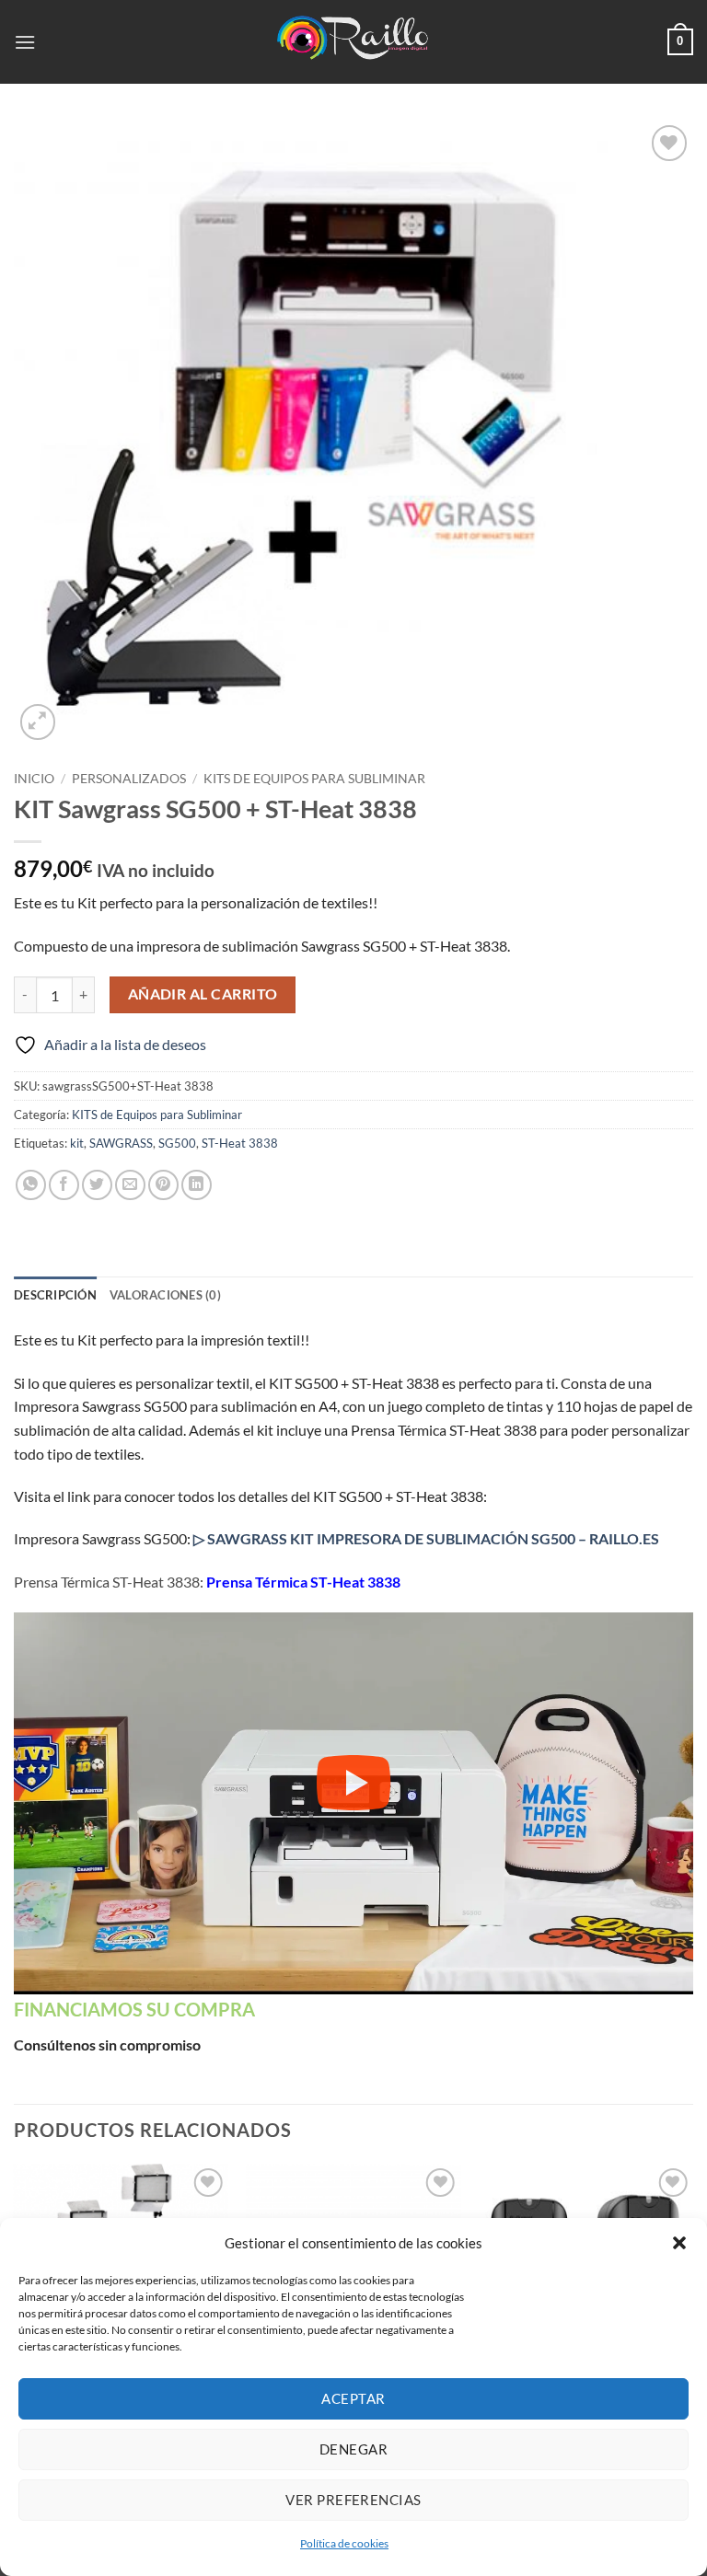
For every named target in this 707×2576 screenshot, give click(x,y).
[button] (679, 2243)
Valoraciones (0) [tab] (165, 1295)
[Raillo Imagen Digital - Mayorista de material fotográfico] (353, 41)
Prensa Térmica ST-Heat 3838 (303, 1582)
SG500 (177, 1143)
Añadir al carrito (203, 994)
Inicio (34, 779)
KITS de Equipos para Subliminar (314, 779)
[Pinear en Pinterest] (163, 1185)
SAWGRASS (121, 1143)
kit (77, 1143)
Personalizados (129, 779)
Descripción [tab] (55, 1295)
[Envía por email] (130, 1185)
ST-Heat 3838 (240, 1143)
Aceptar (353, 2398)
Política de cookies (344, 2543)
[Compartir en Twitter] (97, 1185)
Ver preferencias (353, 2500)
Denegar (353, 2449)
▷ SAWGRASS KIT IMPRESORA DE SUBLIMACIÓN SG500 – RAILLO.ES (426, 1538)
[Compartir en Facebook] (64, 1185)
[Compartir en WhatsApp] (31, 1185)
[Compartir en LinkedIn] (197, 1185)
